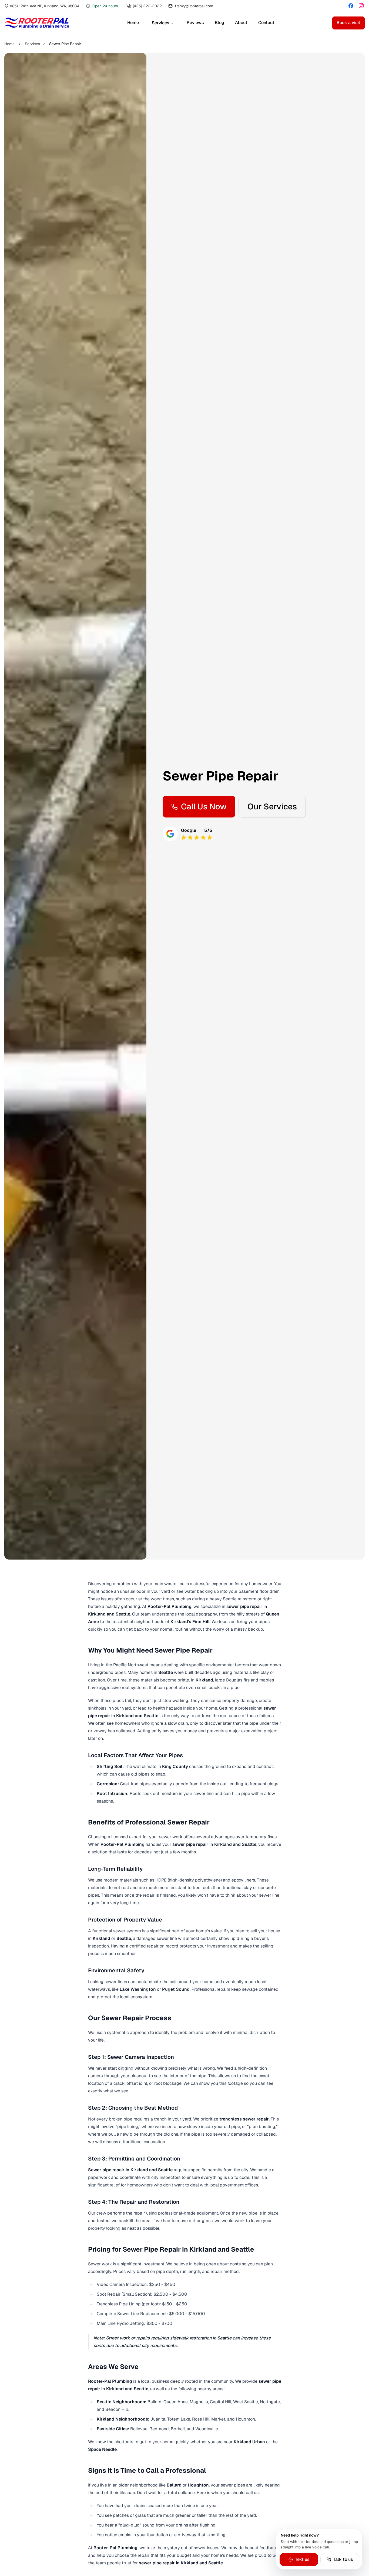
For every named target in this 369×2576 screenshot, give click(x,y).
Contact (266, 23)
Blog (219, 23)
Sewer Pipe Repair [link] (65, 44)
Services (161, 23)
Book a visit (348, 23)
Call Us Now (204, 807)
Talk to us (343, 2559)
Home (133, 23)
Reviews (195, 23)
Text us (302, 2559)
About (241, 23)
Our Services (272, 807)
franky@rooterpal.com (194, 6)
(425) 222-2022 (147, 6)
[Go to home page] (37, 23)
